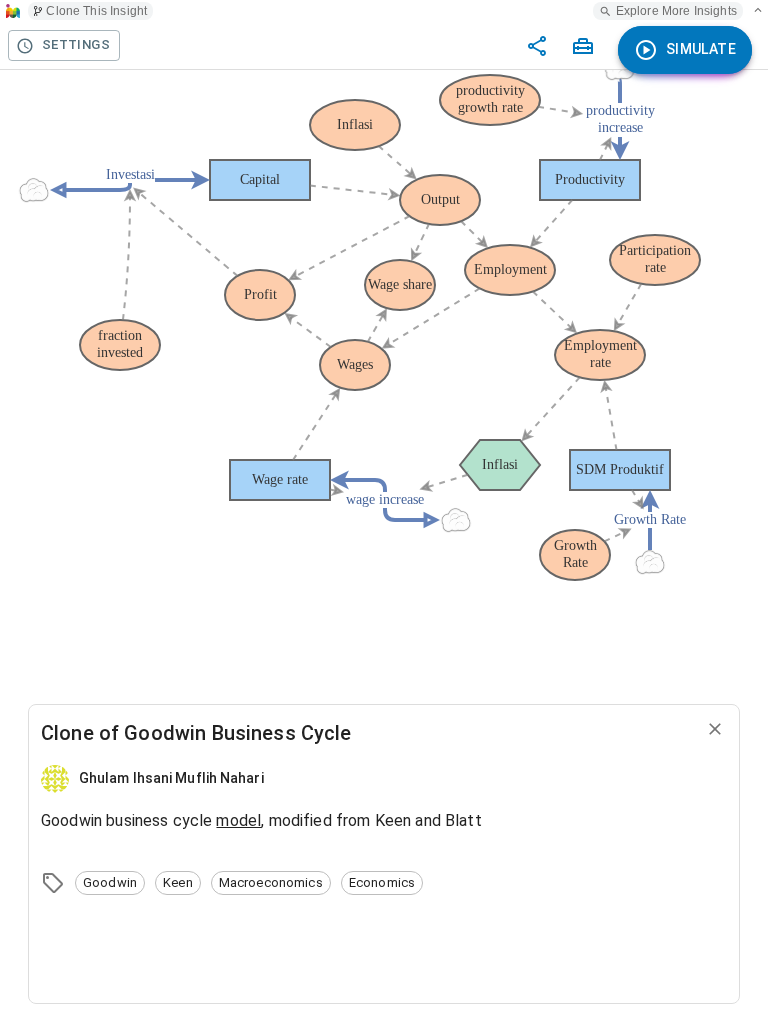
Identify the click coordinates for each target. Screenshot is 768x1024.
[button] (110, 883)
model (238, 820)
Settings (76, 44)
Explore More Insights (676, 11)
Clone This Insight (96, 11)
